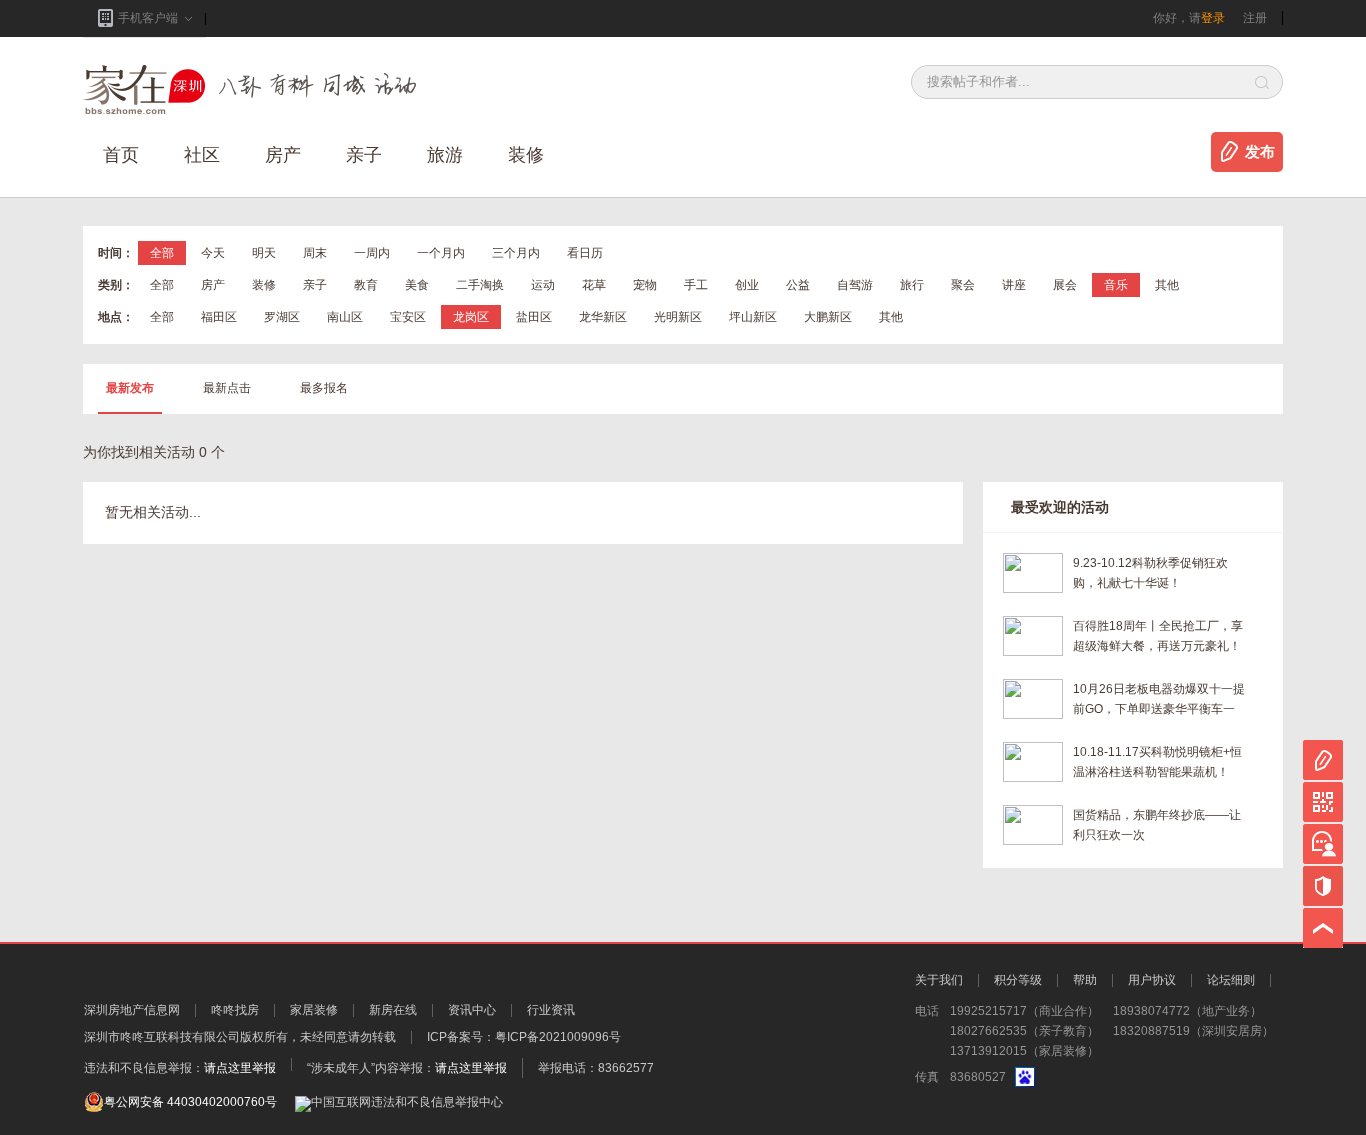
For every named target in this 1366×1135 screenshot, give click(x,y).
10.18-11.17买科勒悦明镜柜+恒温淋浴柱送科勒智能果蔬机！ (1157, 762)
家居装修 (314, 1010)
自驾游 (855, 285)
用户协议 (1152, 980)
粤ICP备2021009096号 (558, 1037)
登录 (1213, 18)
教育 (366, 285)
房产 (213, 285)
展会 (1065, 285)
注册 (1255, 18)
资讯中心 (472, 1010)
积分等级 (1018, 980)
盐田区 (534, 317)
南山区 (345, 317)
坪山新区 (753, 317)
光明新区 (678, 317)
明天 (264, 253)
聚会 (963, 285)
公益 (798, 285)
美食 (417, 285)
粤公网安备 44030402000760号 (190, 1102)
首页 (121, 155)
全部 (162, 253)
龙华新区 (603, 317)
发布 (1260, 152)
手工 (696, 285)
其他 (1167, 285)
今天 (213, 253)
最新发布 (130, 388)
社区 (202, 155)
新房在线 (393, 1010)
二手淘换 (480, 285)
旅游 (445, 155)
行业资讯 (551, 1010)
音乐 (1116, 285)
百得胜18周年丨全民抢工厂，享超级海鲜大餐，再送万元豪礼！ (1158, 636)
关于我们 (939, 980)
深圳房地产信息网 (132, 1010)
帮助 (1085, 980)
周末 (315, 253)
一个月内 (441, 253)
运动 (543, 285)
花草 (594, 285)
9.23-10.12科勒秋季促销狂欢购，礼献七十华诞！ (1150, 573)
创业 (747, 285)
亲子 (364, 155)
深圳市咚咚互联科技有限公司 (162, 1037)
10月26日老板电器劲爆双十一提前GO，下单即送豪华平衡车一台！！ (1159, 700)
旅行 (912, 285)
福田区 (219, 317)
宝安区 (408, 317)
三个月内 (516, 253)
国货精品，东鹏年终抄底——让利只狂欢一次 (1157, 825)
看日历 (585, 253)
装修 (526, 155)
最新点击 (227, 388)
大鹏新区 (828, 317)
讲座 (1014, 285)
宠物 (645, 285)
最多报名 (324, 388)
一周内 (372, 253)
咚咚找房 (235, 1010)
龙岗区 (471, 317)
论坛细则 (1231, 980)
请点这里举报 (240, 1068)
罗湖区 (282, 317)
